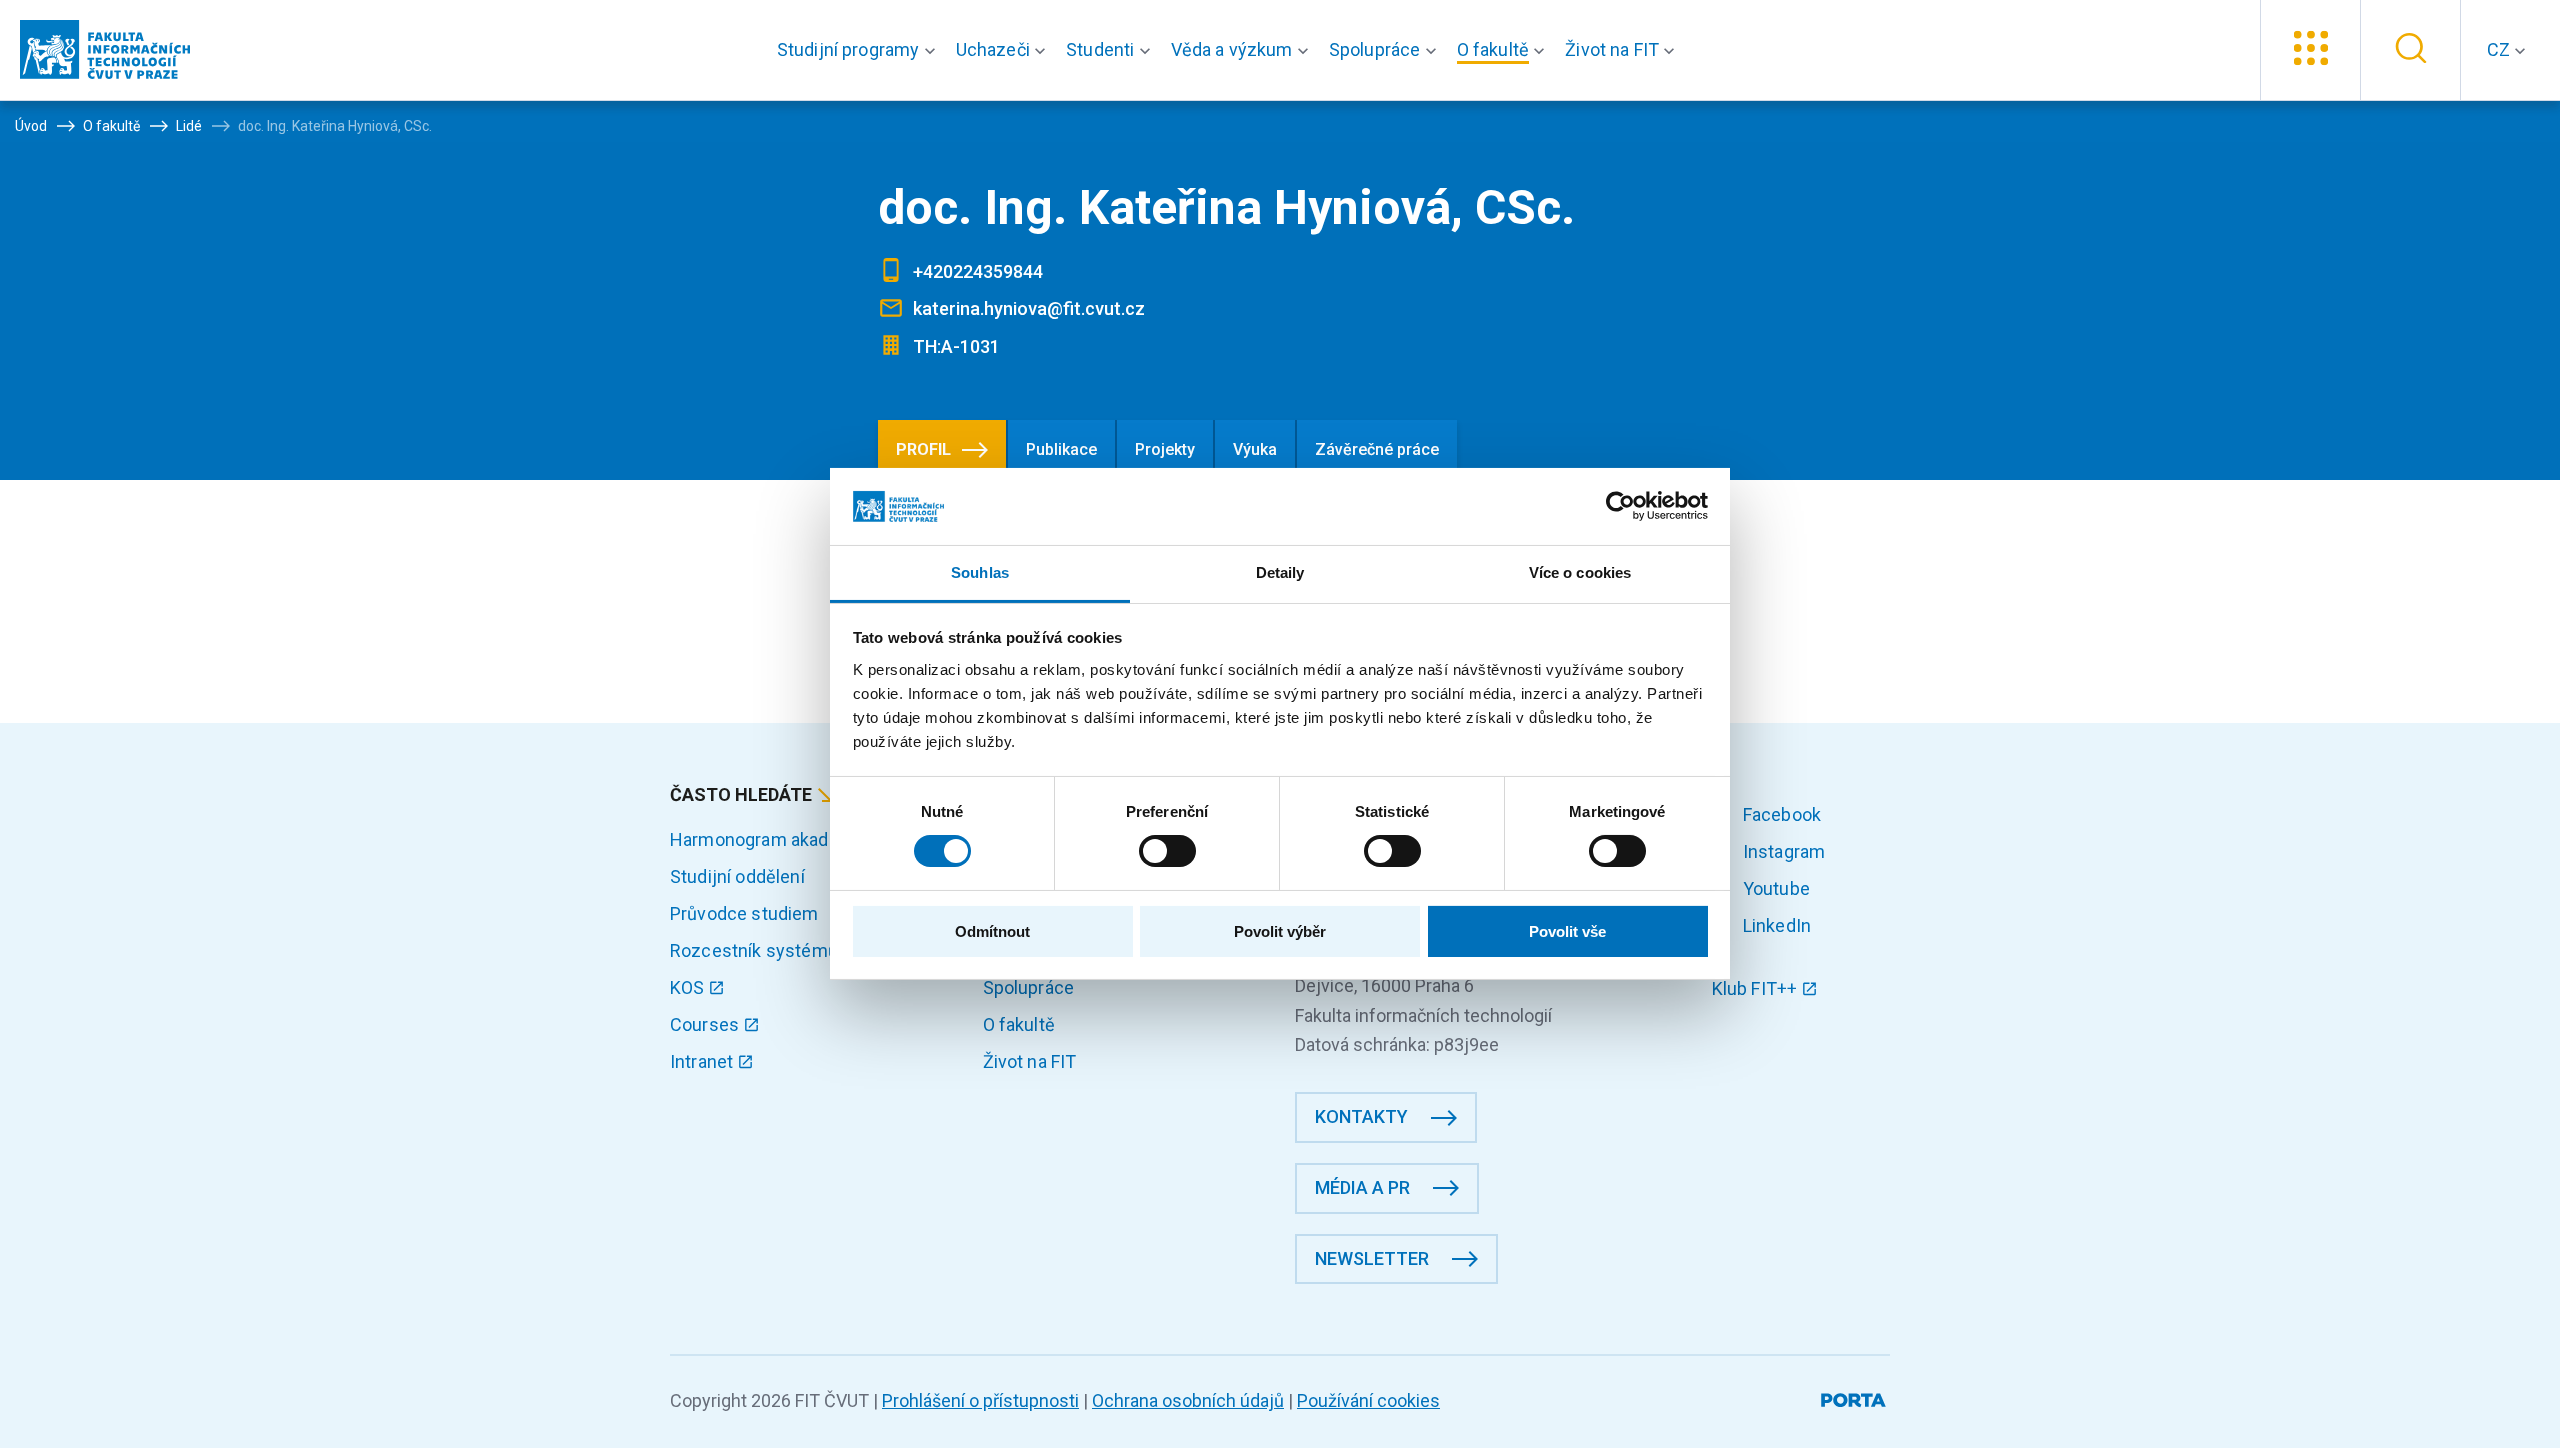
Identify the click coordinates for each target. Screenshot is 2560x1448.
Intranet (703, 1061)
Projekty (1165, 449)
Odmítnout (992, 931)
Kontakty (1361, 1116)
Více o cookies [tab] (1580, 572)
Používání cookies (1368, 1400)
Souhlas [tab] (980, 572)
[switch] (1167, 851)
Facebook (1780, 814)
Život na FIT (1030, 1061)
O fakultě (1019, 1024)
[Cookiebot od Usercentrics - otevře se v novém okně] (1620, 506)
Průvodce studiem (744, 913)
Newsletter (1372, 1258)
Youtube (1774, 888)
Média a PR (1362, 1187)
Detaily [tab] (1280, 572)
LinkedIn (1775, 925)
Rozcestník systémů (754, 950)
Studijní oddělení (737, 876)
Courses (706, 1024)
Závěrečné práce (1377, 449)
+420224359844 (978, 271)
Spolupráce (1029, 987)
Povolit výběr (1280, 931)
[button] (860, 50)
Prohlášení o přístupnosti (980, 1400)
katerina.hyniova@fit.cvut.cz (1029, 308)
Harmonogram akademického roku (809, 839)
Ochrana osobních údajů (1188, 1400)
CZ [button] (2500, 49)
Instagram (1782, 851)
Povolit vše (1567, 931)
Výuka (1255, 449)
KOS (689, 987)
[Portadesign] (1855, 1396)
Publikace (1061, 449)
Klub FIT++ (1757, 988)
